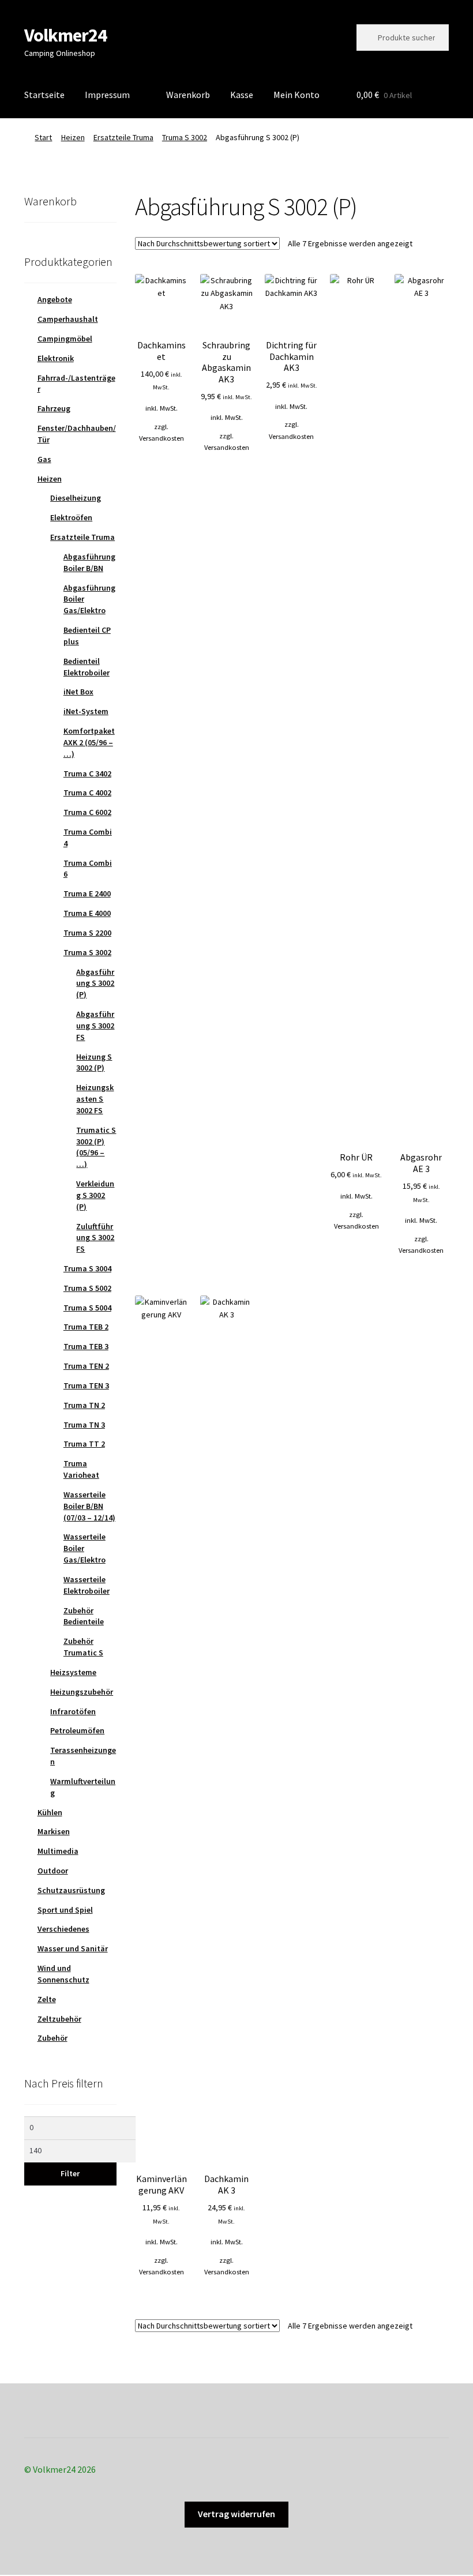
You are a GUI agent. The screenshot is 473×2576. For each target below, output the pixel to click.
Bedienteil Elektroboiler (87, 667)
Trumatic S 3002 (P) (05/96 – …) (96, 1147)
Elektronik (56, 358)
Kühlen (50, 1812)
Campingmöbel (65, 339)
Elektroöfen (71, 517)
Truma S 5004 (87, 1308)
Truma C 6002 (87, 812)
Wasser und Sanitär (73, 1948)
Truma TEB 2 (86, 1327)
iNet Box (78, 692)
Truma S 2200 (87, 933)
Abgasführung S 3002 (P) (95, 983)
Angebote (55, 299)
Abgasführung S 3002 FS (95, 1026)
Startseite (44, 95)
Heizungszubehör (82, 1692)
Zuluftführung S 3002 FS (95, 1238)
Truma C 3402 (87, 773)
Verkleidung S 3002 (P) (95, 1195)
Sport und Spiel (65, 1910)
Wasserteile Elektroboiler (87, 1585)
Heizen (73, 137)
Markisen (54, 1831)
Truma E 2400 (87, 893)
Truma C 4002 (87, 793)
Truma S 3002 (185, 137)
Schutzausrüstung (71, 1890)
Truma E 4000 (87, 913)
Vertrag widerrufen (236, 2514)
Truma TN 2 (84, 1405)
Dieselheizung (76, 498)
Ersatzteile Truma (123, 137)
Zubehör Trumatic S (83, 1647)
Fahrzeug (54, 408)
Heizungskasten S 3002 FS (95, 1099)
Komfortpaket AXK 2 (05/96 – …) (89, 742)
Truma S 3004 (87, 1268)
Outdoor (53, 1871)
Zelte (47, 1999)
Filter (70, 2173)
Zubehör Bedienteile (84, 1616)
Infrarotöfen (73, 1711)
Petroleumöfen (77, 1730)
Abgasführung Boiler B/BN (89, 562)
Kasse (242, 95)
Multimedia (58, 1851)
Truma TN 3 (84, 1425)
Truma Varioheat (81, 1469)
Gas (44, 459)
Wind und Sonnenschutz (63, 1974)
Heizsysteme (73, 1672)
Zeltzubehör (59, 2019)
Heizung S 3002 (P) (94, 1062)
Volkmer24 (65, 35)
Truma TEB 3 (86, 1346)
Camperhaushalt (68, 319)
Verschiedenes (63, 1929)
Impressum (107, 95)
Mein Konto (296, 95)
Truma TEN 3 (86, 1385)
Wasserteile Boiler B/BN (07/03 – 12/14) (89, 1506)
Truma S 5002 (87, 1288)
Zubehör (52, 2038)
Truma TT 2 (84, 1444)
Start (43, 137)
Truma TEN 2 (86, 1366)
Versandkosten (162, 438)
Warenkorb (188, 95)
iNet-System (86, 711)
